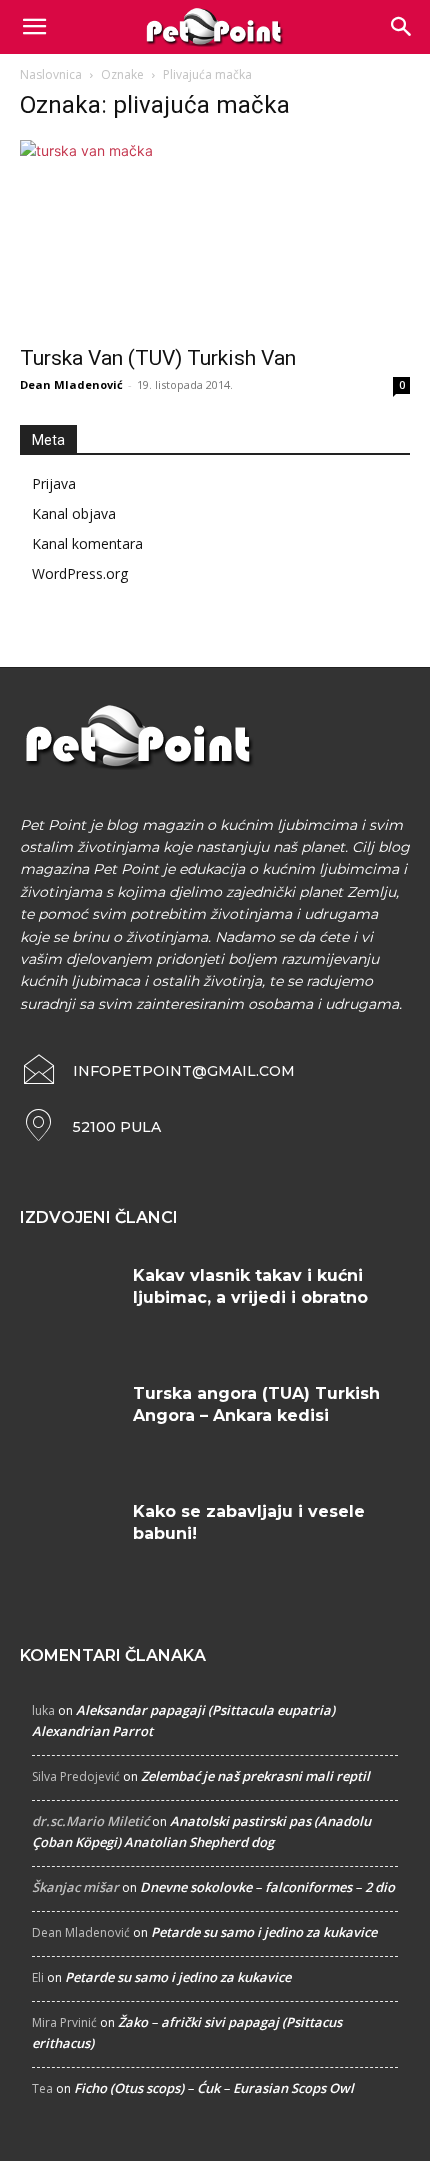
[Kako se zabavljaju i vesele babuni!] (69, 1542)
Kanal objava (74, 513)
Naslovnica (51, 74)
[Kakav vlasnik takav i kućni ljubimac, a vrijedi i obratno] (69, 1306)
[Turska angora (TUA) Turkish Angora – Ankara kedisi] (69, 1424)
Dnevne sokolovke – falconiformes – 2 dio (267, 1887)
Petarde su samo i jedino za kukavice (264, 1932)
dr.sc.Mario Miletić (90, 1821)
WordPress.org (80, 573)
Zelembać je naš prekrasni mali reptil (255, 1776)
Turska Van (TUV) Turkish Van (158, 358)
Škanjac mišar (75, 1887)
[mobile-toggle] (34, 27)
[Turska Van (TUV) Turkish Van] (215, 236)
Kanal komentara (87, 543)
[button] (402, 27)
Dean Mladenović (71, 384)
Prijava (54, 483)
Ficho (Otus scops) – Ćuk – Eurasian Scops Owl (214, 2088)
